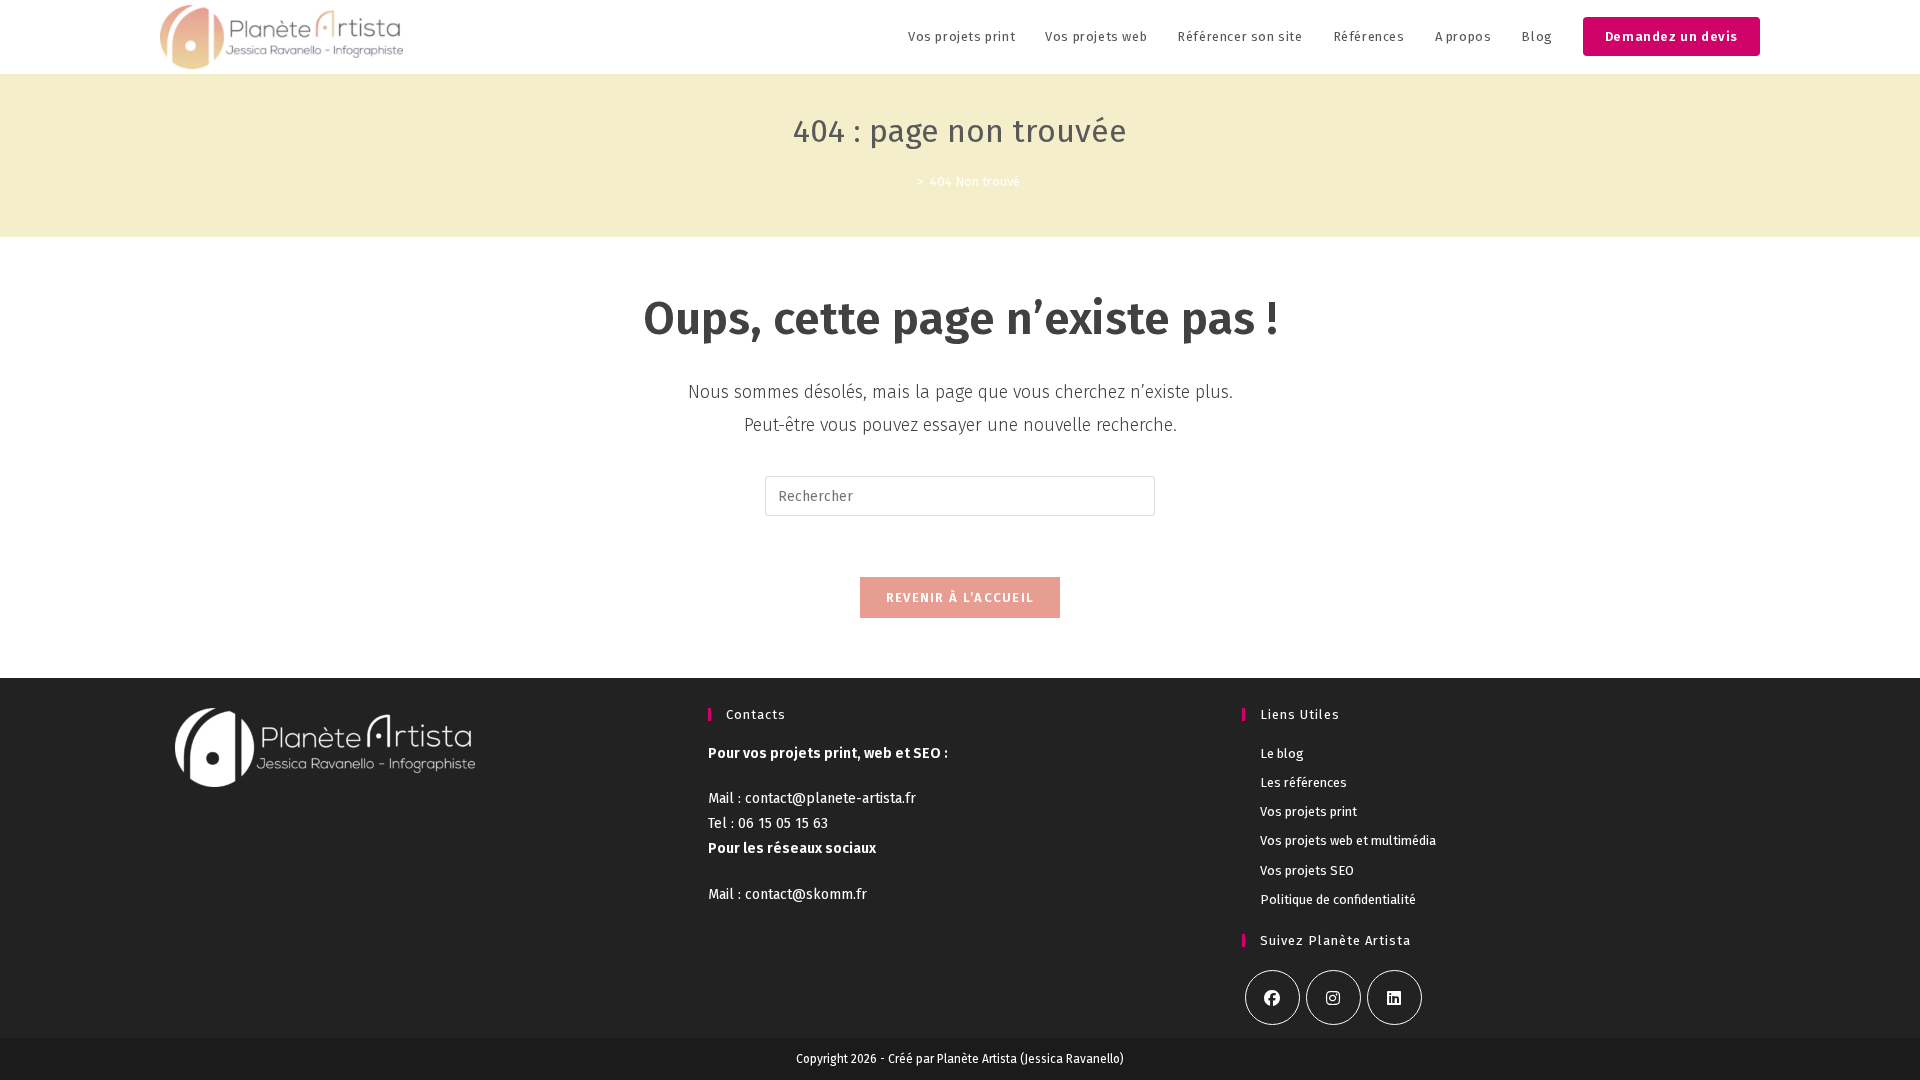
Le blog (1282, 753)
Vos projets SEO (1307, 870)
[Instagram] (1333, 997)
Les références (1303, 782)
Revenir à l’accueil (960, 597)
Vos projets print (1308, 811)
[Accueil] (906, 181)
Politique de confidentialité (1338, 899)
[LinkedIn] (1394, 997)
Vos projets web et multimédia (1348, 840)
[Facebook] (1272, 997)
